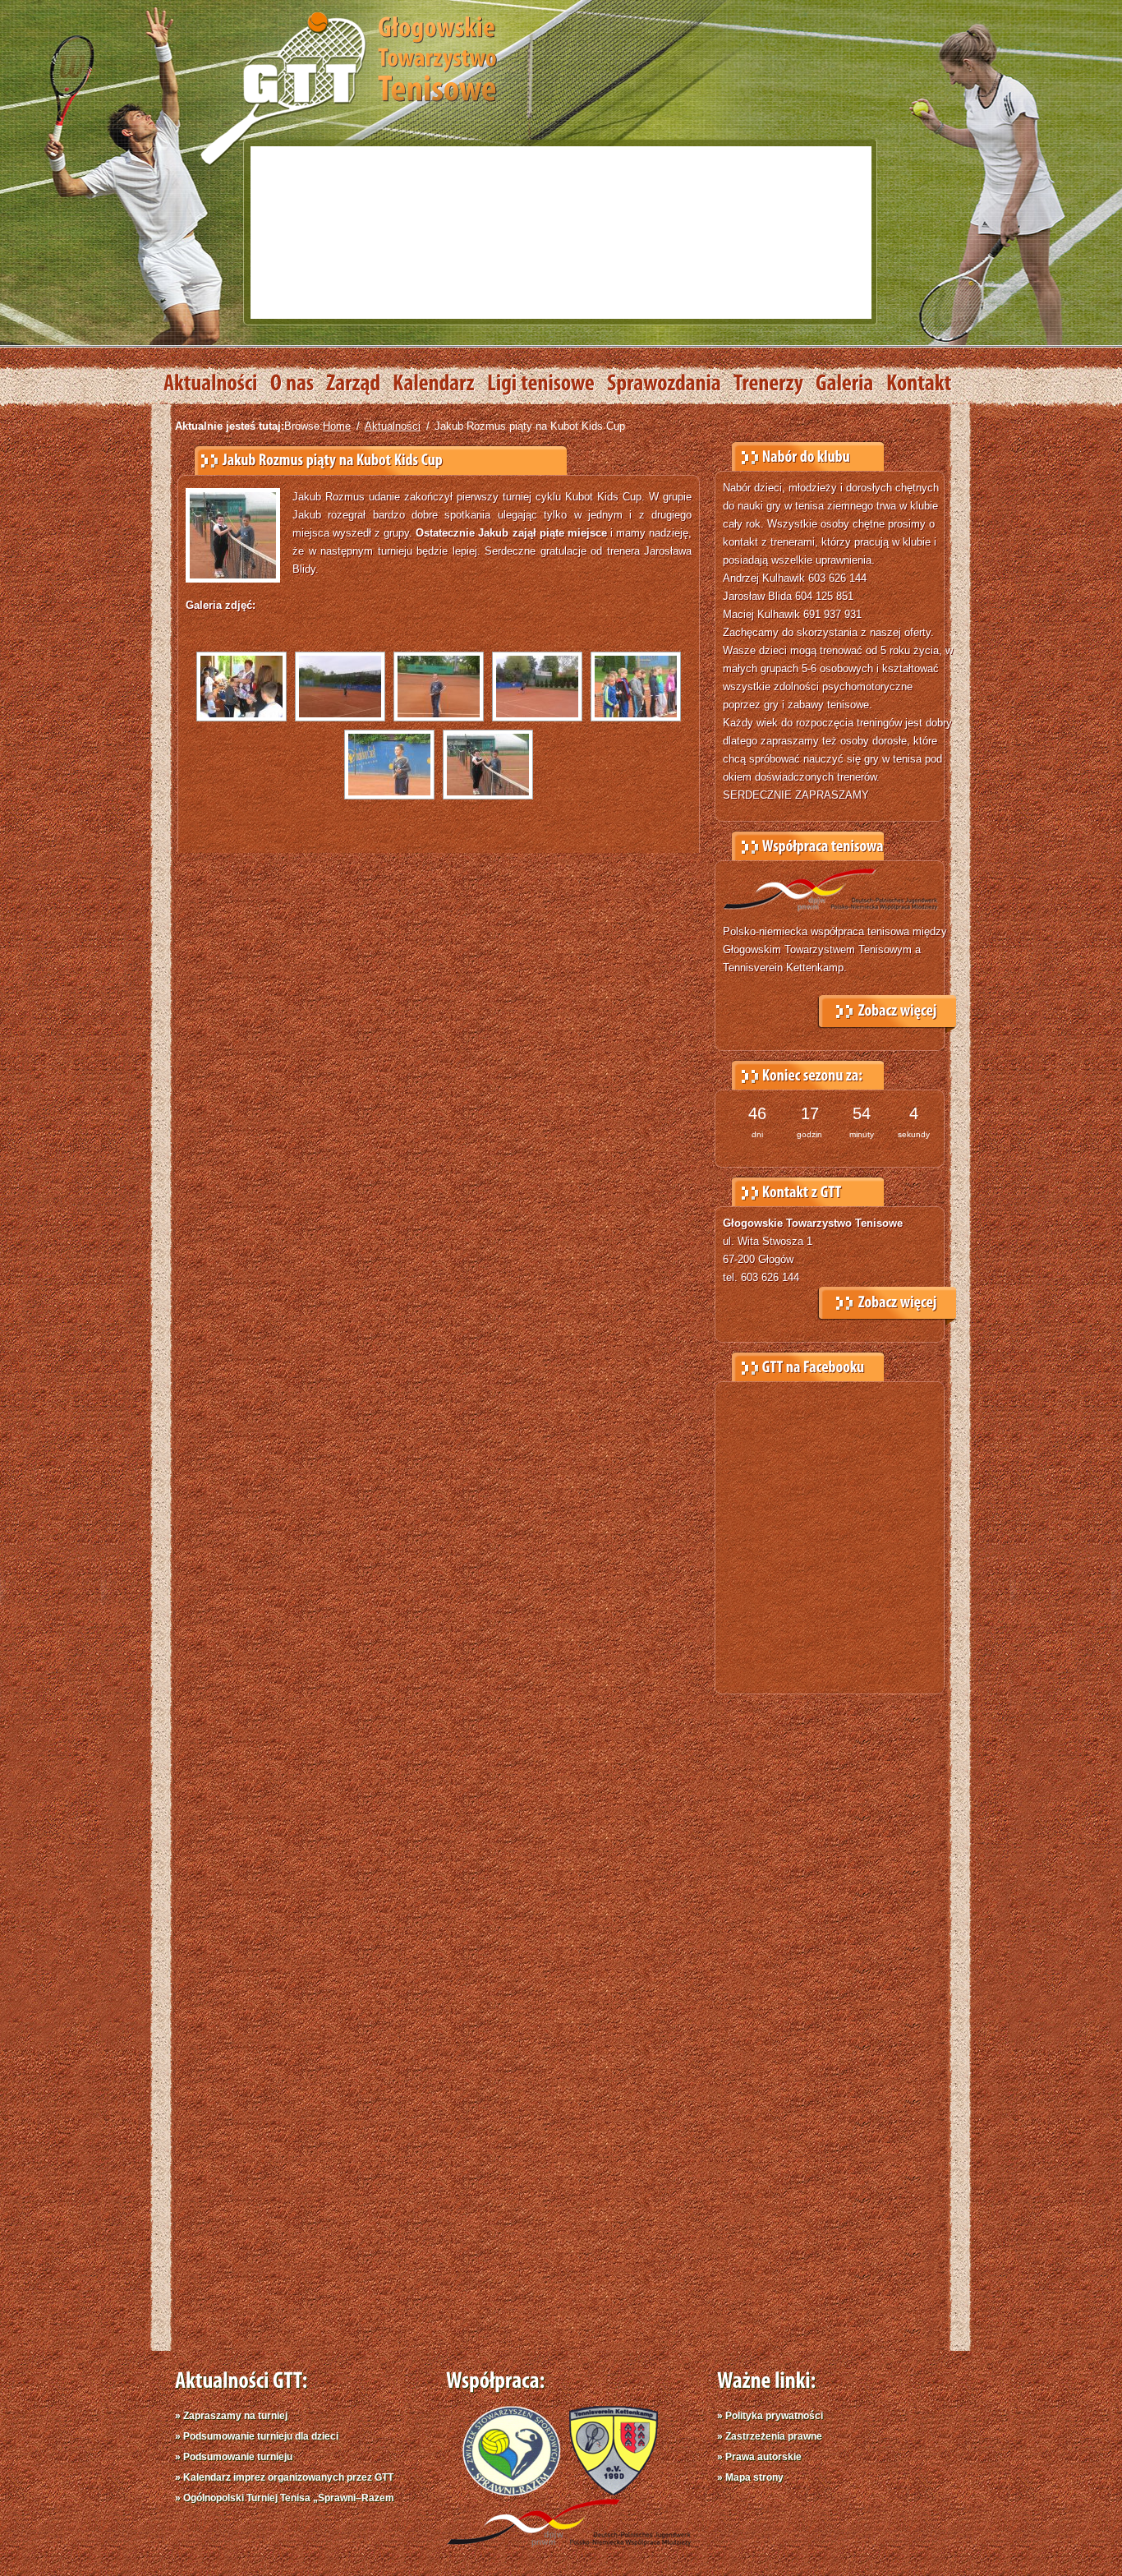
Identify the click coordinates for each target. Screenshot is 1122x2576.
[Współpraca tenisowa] (887, 1007)
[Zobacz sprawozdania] (670, 384)
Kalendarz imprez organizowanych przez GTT (288, 2477)
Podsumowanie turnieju (238, 2457)
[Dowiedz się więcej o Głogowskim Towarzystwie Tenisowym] (298, 384)
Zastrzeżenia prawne (774, 2436)
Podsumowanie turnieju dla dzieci (261, 2436)
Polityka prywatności (774, 2416)
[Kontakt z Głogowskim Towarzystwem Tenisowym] (925, 384)
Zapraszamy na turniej (235, 2416)
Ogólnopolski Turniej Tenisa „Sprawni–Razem (289, 2498)
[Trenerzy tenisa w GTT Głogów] (775, 384)
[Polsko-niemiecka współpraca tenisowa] (569, 2550)
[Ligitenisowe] (547, 384)
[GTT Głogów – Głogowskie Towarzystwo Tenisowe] (348, 87)
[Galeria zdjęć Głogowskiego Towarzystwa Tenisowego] (851, 384)
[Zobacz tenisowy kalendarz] (440, 384)
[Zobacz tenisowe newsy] (217, 384)
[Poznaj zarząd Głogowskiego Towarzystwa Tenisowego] (359, 384)
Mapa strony (754, 2477)
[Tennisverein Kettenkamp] (609, 2492)
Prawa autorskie (763, 2457)
